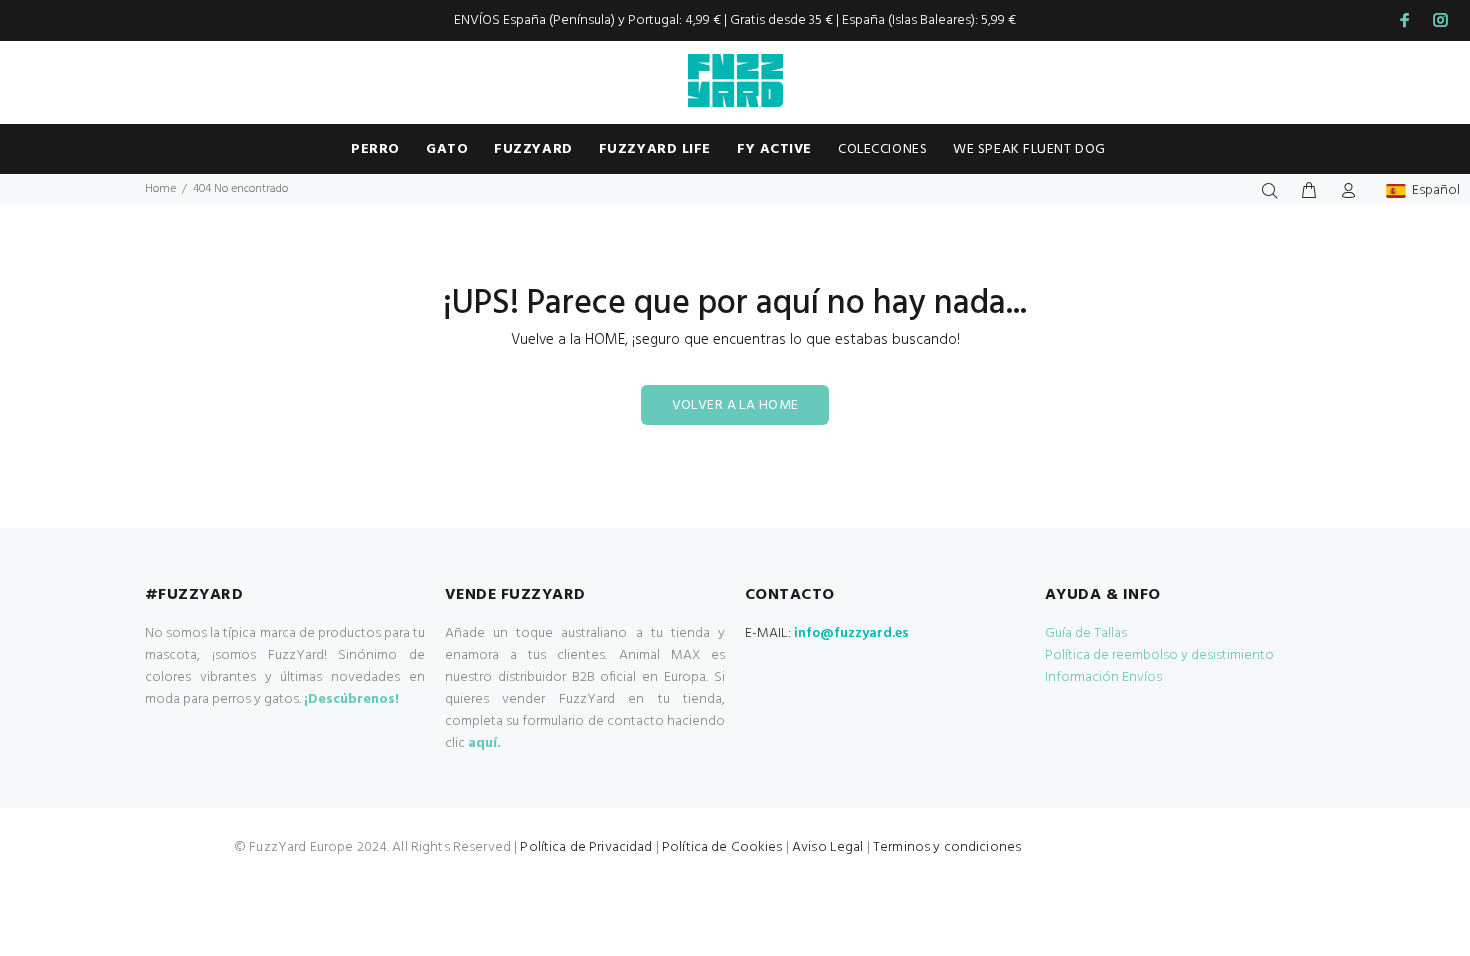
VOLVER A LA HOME (735, 405)
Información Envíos (1103, 677)
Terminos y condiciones (947, 847)
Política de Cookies (722, 847)
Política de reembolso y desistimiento (1159, 655)
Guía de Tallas (1086, 633)
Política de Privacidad (586, 847)
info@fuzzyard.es (851, 633)
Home (160, 189)
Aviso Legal (828, 847)
